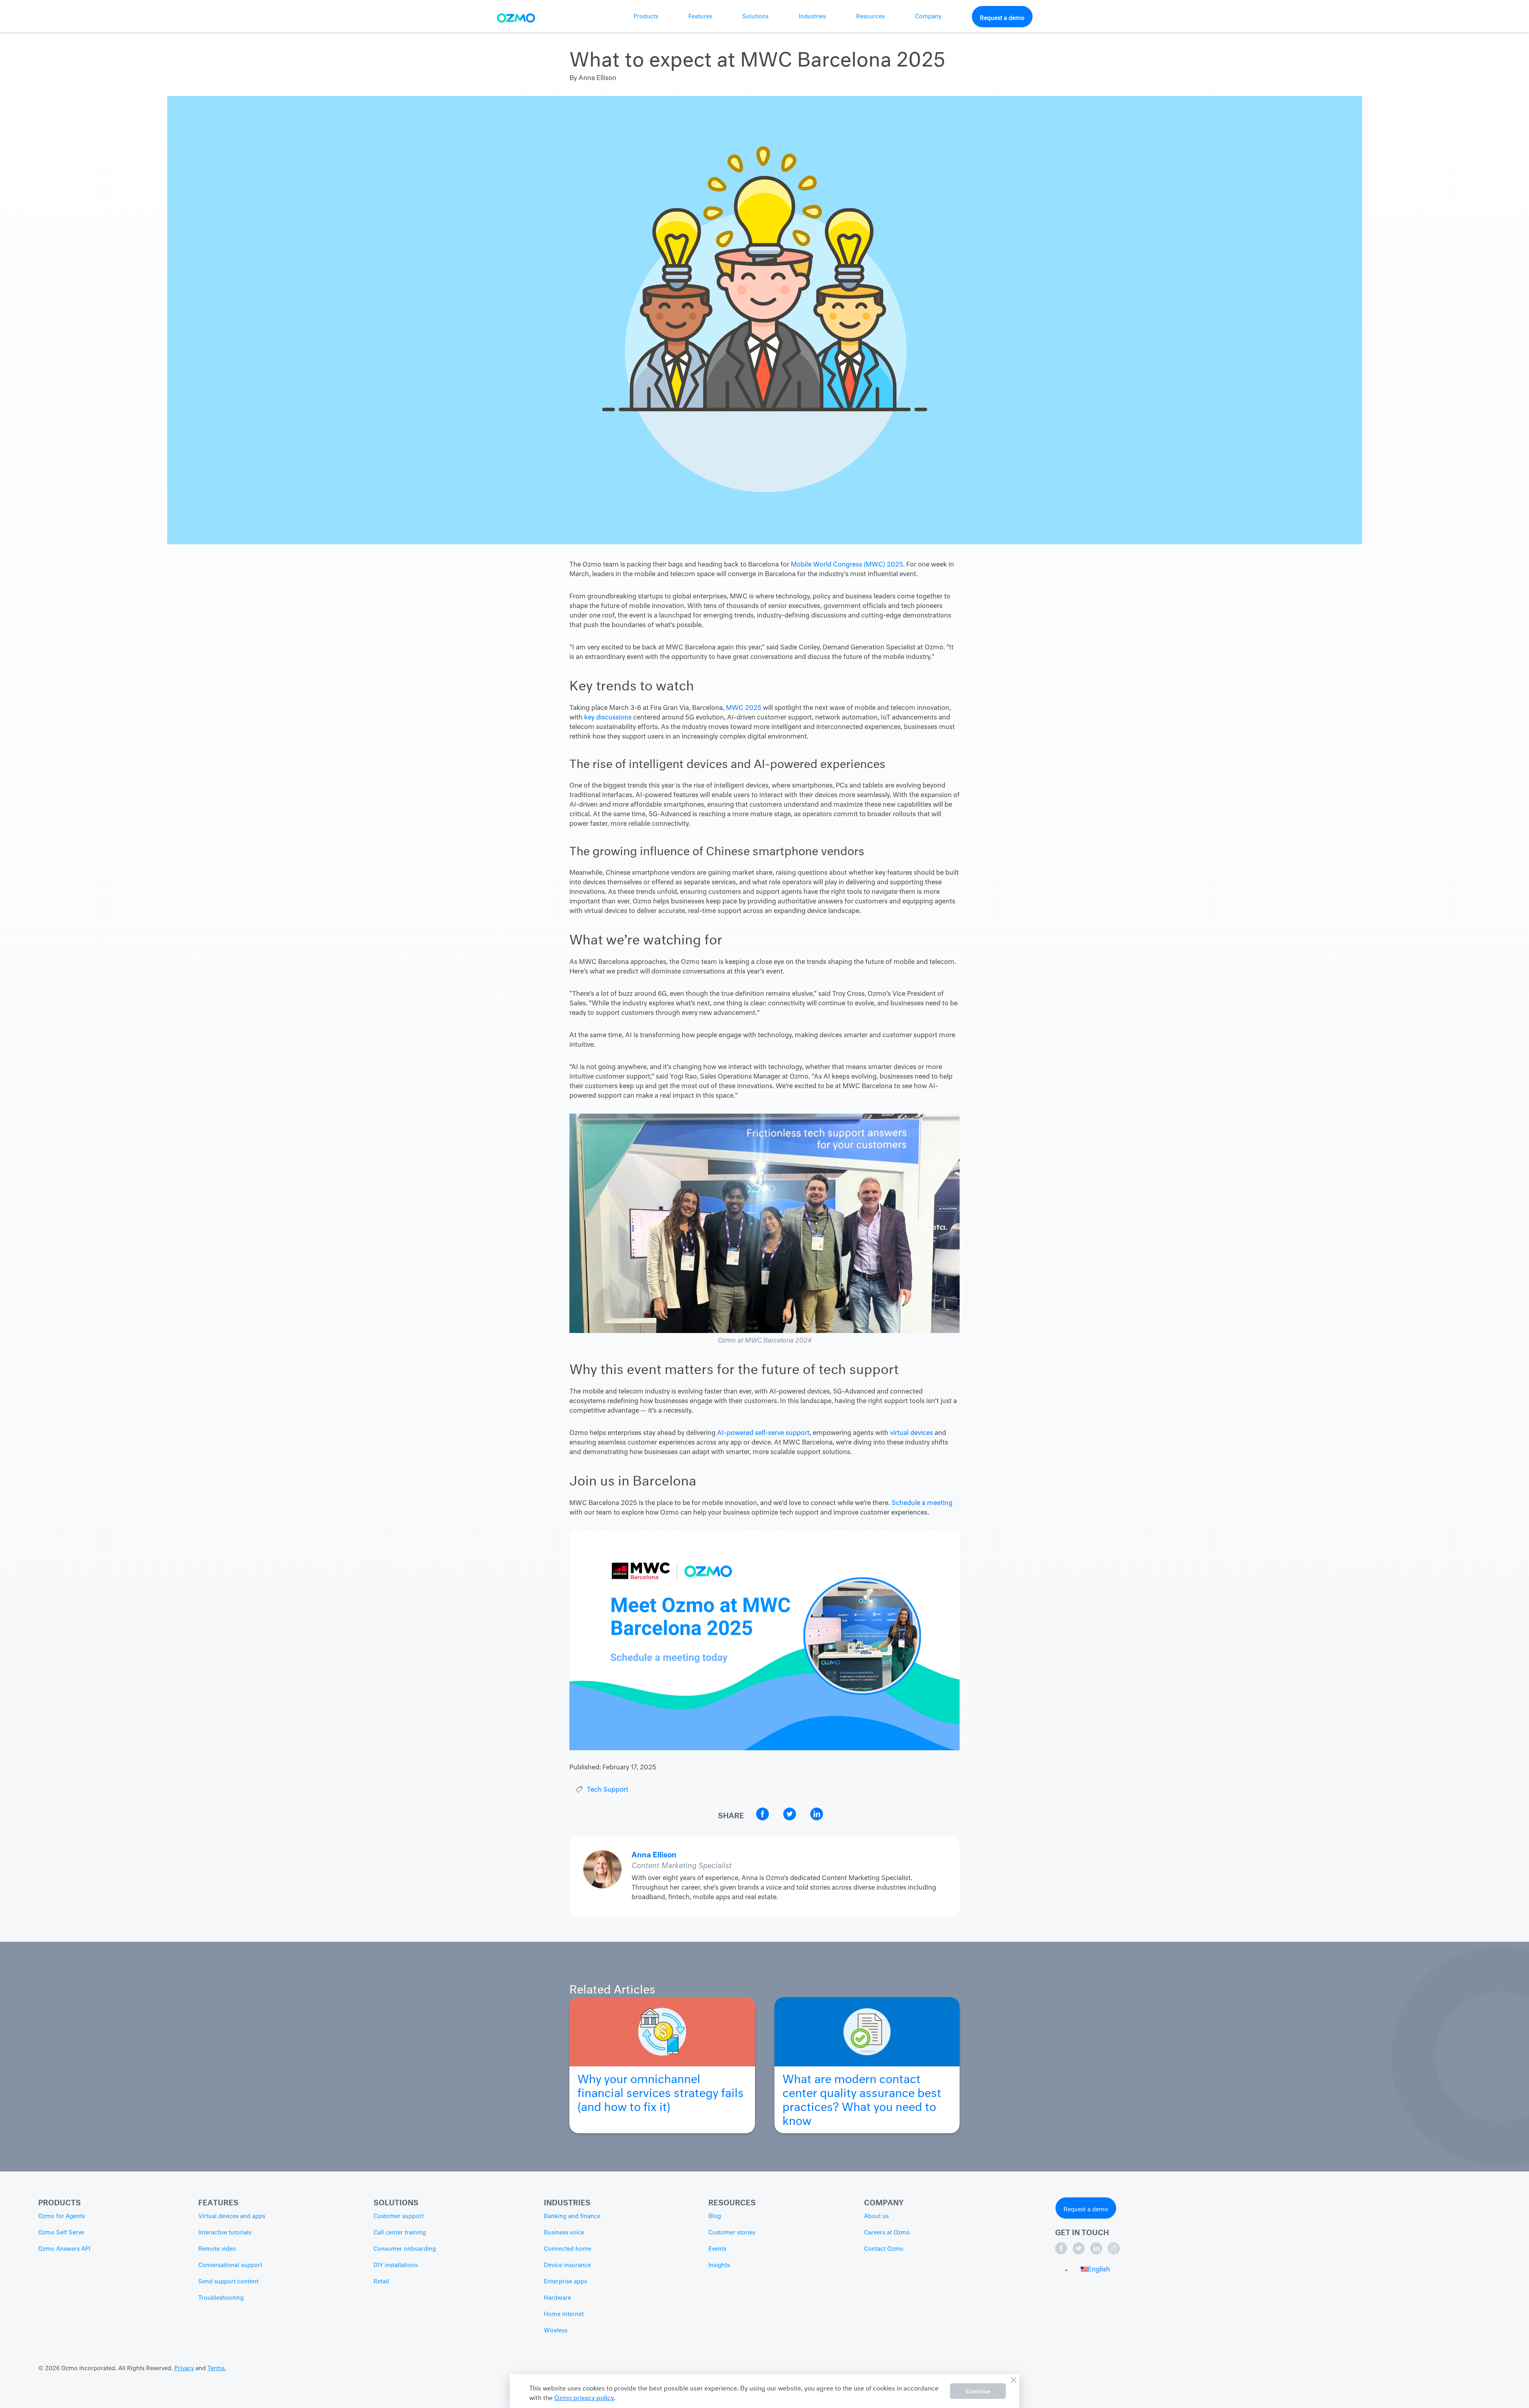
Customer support (399, 2216)
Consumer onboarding (405, 2249)
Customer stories (732, 2233)
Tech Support (608, 1790)
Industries (812, 17)
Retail (381, 2282)
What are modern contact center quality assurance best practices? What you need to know (862, 2097)
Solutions (755, 17)
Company (928, 17)
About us (876, 2216)
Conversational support (230, 2265)
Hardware (557, 2298)
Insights (719, 2265)
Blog (715, 2216)
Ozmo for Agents (62, 2216)
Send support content (228, 2282)
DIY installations (396, 2265)
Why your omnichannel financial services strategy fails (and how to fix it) (661, 2090)
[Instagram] (1114, 2253)
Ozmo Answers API (64, 2249)
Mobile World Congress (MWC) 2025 (847, 565)
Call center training (400, 2233)
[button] (1095, 2270)
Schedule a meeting (922, 1503)
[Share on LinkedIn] (817, 1819)
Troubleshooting (221, 2298)
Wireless (556, 2331)
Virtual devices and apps (232, 2216)
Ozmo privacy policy (584, 2397)
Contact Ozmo (884, 2249)
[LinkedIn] (1097, 2253)
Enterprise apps (565, 2282)
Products (646, 17)
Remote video (217, 2249)
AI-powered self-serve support (763, 1433)
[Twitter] (1079, 2253)
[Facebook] (1062, 2253)
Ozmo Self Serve (61, 2233)
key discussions (608, 718)
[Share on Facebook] (763, 1819)
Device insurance (567, 2265)
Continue (978, 2391)
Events (717, 2249)
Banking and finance (572, 2216)
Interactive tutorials (225, 2233)
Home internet (564, 2314)
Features (700, 17)
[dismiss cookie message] (1013, 2380)
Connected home (568, 2249)
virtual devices (911, 1433)
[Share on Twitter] (790, 1819)
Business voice (564, 2233)
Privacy (184, 2369)
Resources (870, 17)
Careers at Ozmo (887, 2233)
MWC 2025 (744, 708)
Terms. (217, 2369)
